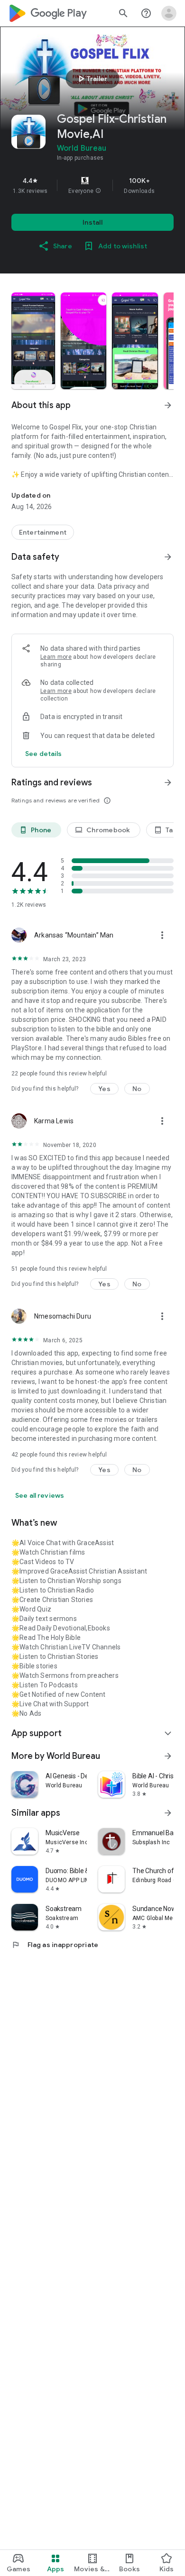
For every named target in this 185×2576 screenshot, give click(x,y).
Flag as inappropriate (55, 1945)
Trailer (91, 79)
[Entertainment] (43, 532)
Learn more (56, 657)
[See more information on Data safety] (168, 557)
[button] (98, 191)
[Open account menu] (169, 13)
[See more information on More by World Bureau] (168, 1756)
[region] (92, 185)
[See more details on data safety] (44, 754)
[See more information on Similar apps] (168, 1813)
